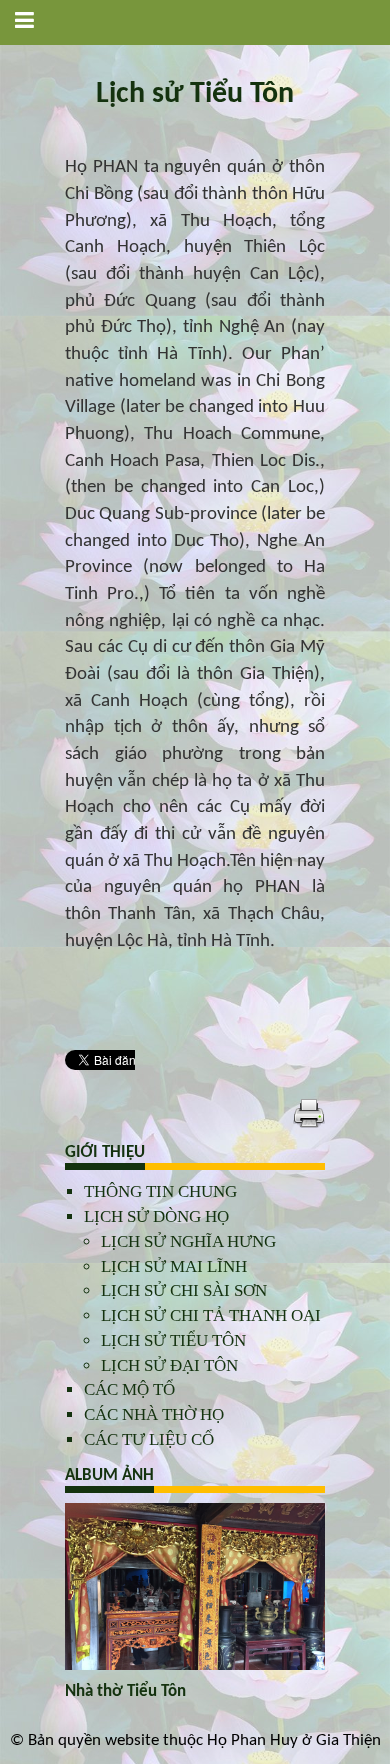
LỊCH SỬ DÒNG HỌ (156, 1216)
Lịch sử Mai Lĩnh (174, 1266)
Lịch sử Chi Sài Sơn (184, 1290)
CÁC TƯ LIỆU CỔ (149, 1439)
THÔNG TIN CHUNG (160, 1191)
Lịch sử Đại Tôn (169, 1365)
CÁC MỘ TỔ (129, 1389)
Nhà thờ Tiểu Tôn (125, 1691)
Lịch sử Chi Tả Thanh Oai (211, 1315)
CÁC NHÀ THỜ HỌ (154, 1414)
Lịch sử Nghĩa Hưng (188, 1241)
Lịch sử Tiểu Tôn (173, 1340)
